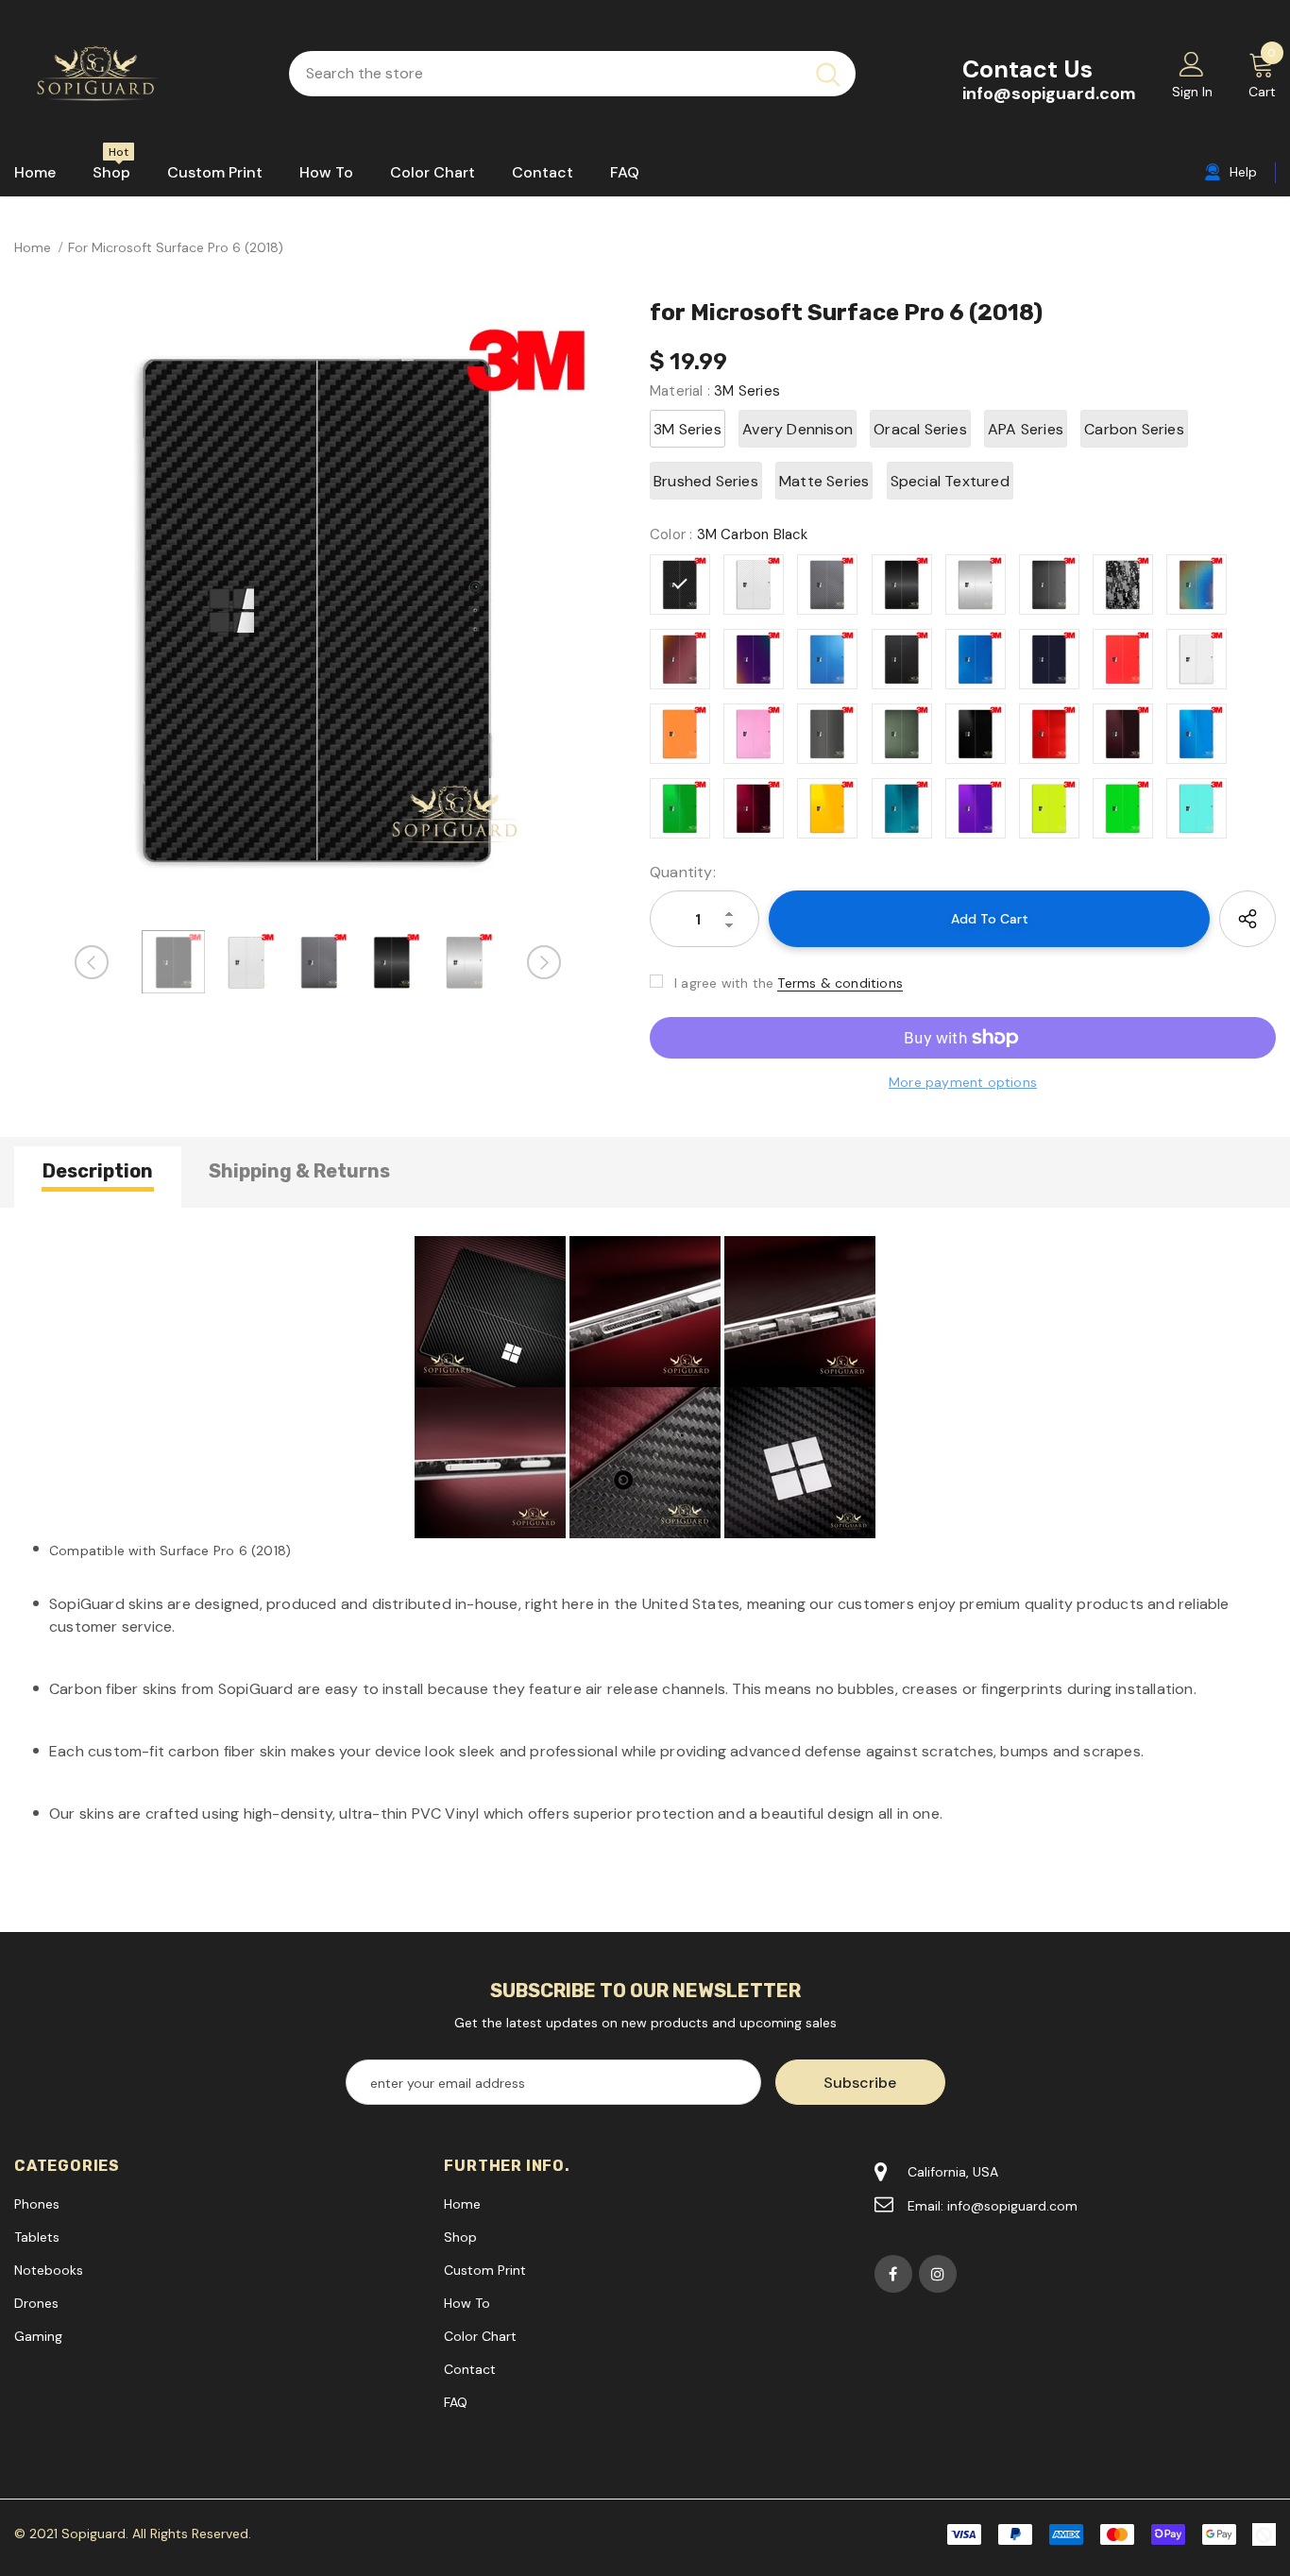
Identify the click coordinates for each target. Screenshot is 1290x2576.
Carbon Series (1134, 429)
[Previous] (92, 962)
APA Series (1026, 429)
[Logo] (137, 74)
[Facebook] (893, 2274)
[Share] (1248, 919)
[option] (318, 608)
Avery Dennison (798, 429)
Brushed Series (706, 481)
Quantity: (683, 872)
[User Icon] (1192, 63)
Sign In (1192, 92)
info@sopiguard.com (1049, 93)
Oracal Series (920, 429)
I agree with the (724, 983)
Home (33, 247)
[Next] (544, 962)
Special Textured (950, 481)
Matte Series (824, 481)
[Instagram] (938, 2274)
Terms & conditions (840, 983)
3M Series (687, 429)
